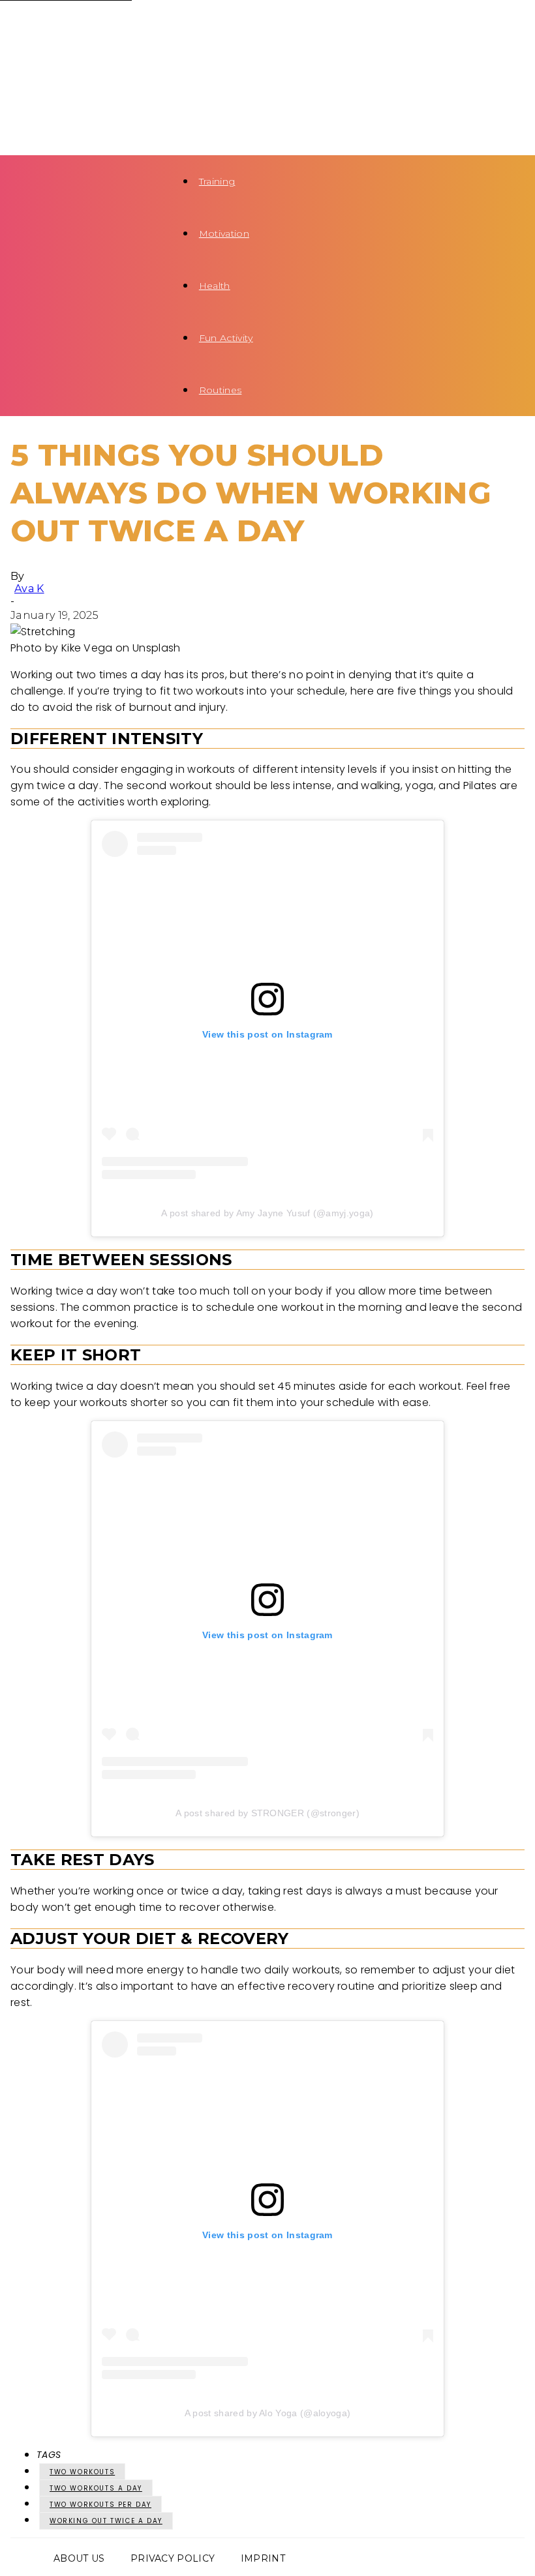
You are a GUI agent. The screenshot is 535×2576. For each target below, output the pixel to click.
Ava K (29, 589)
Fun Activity (226, 338)
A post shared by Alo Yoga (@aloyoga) (268, 2413)
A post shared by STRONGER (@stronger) (267, 1813)
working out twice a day (106, 2521)
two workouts (82, 2472)
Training (217, 181)
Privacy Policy (173, 2558)
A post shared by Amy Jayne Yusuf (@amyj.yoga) (267, 1213)
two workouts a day (96, 2488)
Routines (221, 390)
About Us (79, 2558)
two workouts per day (100, 2505)
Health (215, 286)
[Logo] (76, 26)
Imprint (263, 2558)
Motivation (224, 233)
